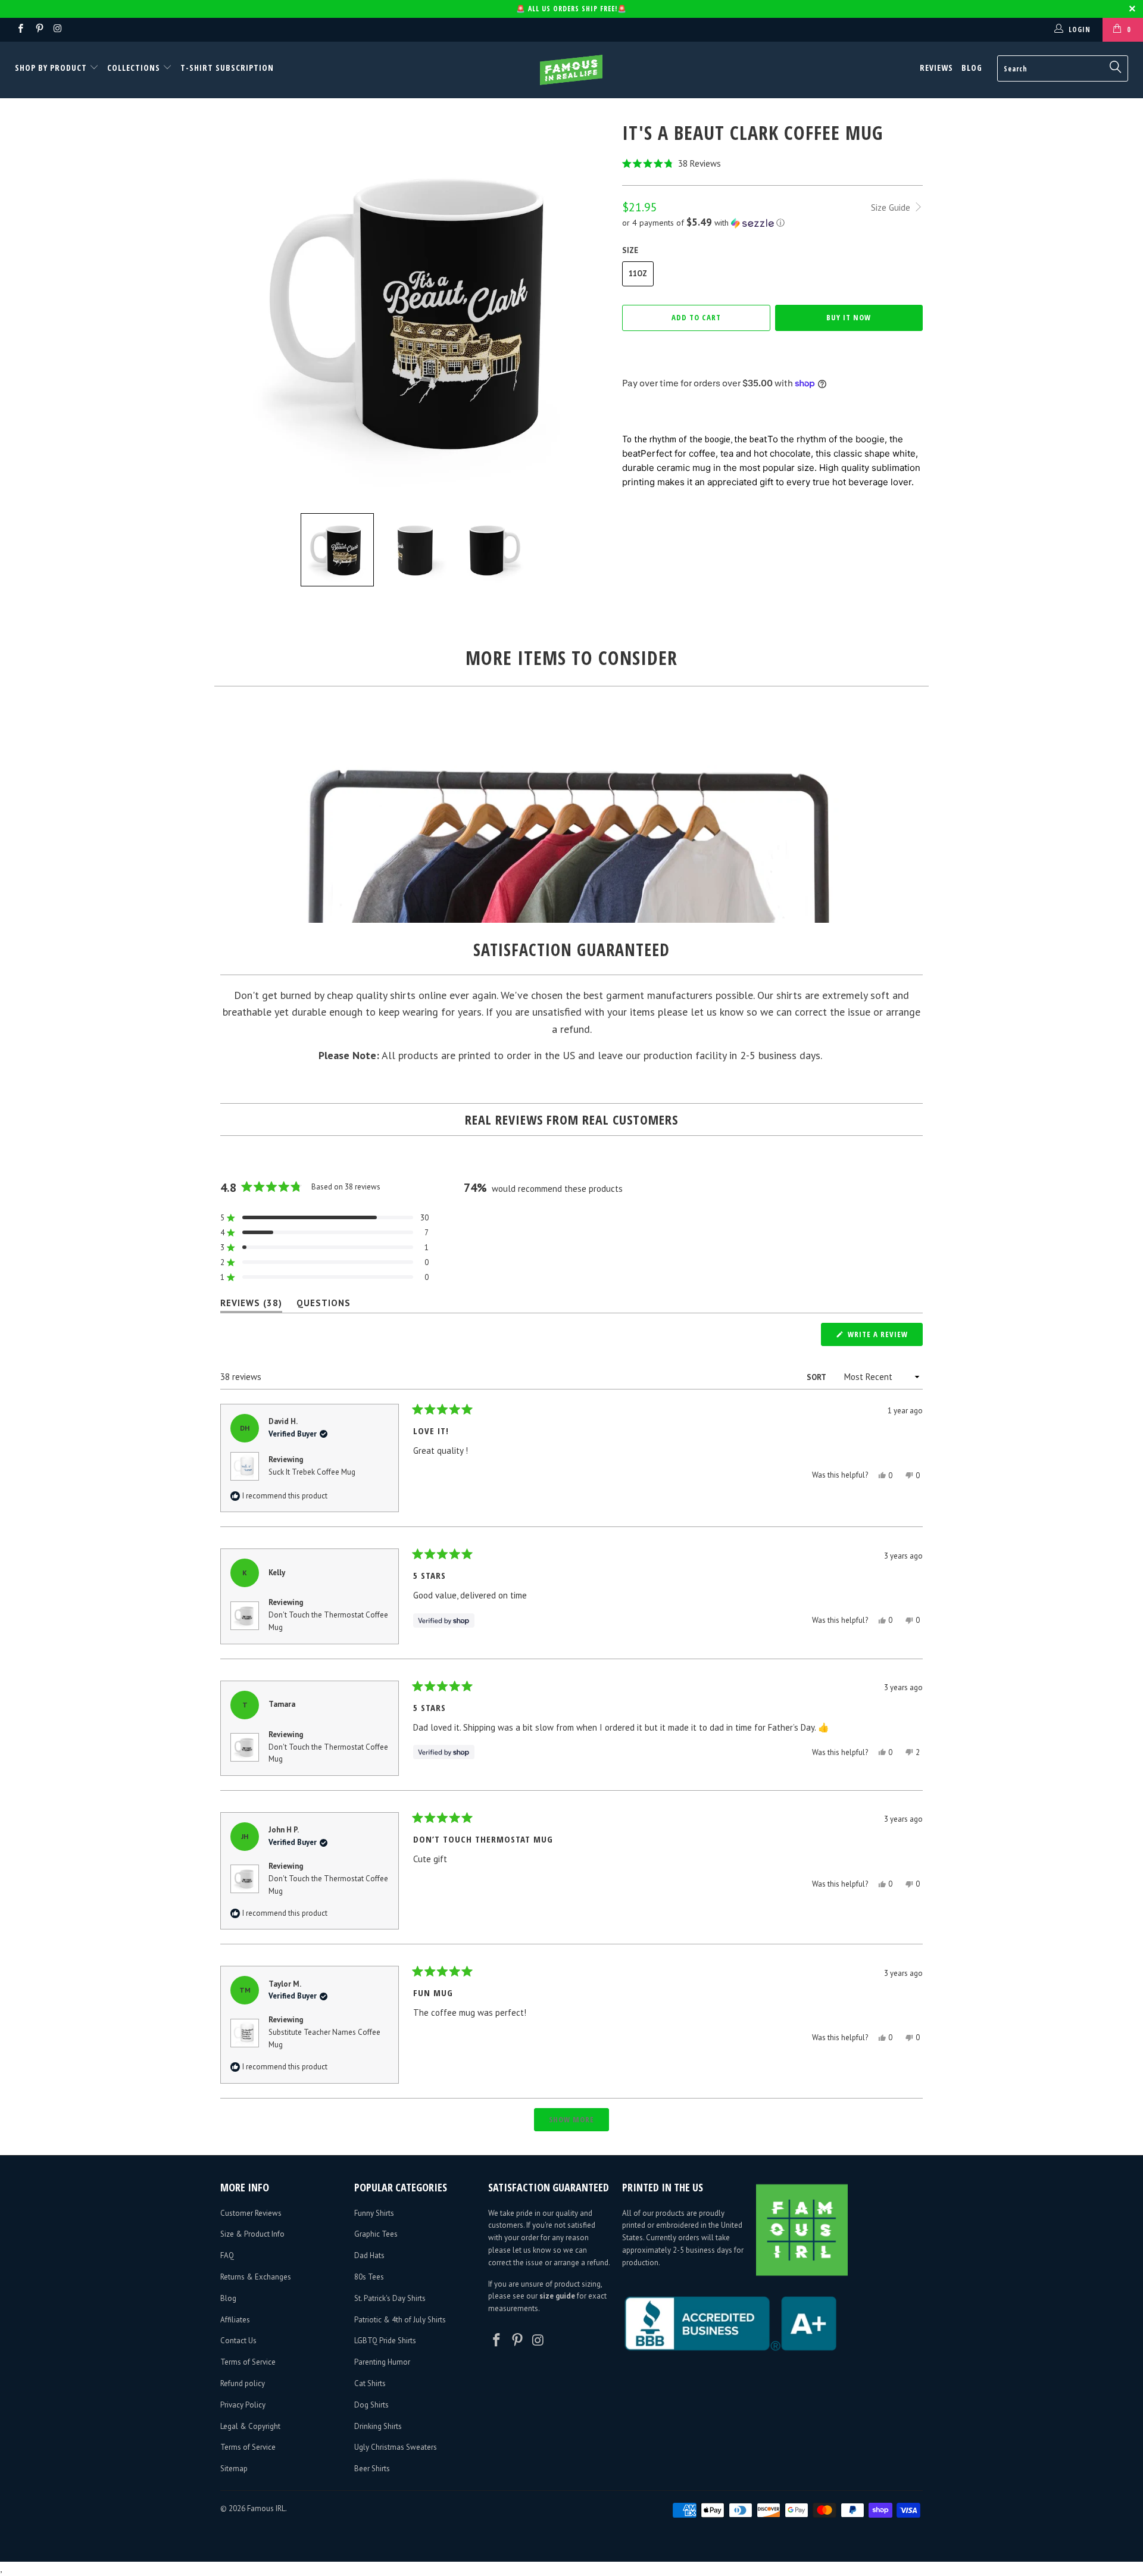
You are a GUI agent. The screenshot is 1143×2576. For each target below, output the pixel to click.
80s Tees (369, 2277)
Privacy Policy (243, 2405)
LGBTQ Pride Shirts (385, 2341)
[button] (772, 163)
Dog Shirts (371, 2405)
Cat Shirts (370, 2383)
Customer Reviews (251, 2213)
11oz (638, 274)
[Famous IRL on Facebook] (20, 29)
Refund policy (243, 2383)
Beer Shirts (372, 2469)
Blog (972, 68)
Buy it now (849, 317)
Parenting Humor (382, 2362)
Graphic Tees (376, 2234)
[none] (337, 550)
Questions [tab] (324, 1305)
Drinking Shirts (378, 2426)
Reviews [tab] (251, 1305)
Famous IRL (266, 2508)
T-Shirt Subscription (227, 68)
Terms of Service (248, 2362)
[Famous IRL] (571, 70)
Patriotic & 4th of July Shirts (400, 2320)
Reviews (936, 68)
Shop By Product (52, 68)
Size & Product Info (252, 2234)
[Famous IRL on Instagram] (57, 29)
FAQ (227, 2255)
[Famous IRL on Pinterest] (38, 29)
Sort (817, 1377)
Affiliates (235, 2320)
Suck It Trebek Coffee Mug (312, 1472)
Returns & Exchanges (256, 2277)
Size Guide (892, 207)
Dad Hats (369, 2255)
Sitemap (234, 2469)
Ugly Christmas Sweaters (396, 2447)
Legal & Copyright (250, 2426)
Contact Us (238, 2341)
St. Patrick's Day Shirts (390, 2298)
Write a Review (884, 1337)
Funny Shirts (374, 2213)
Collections (134, 68)
